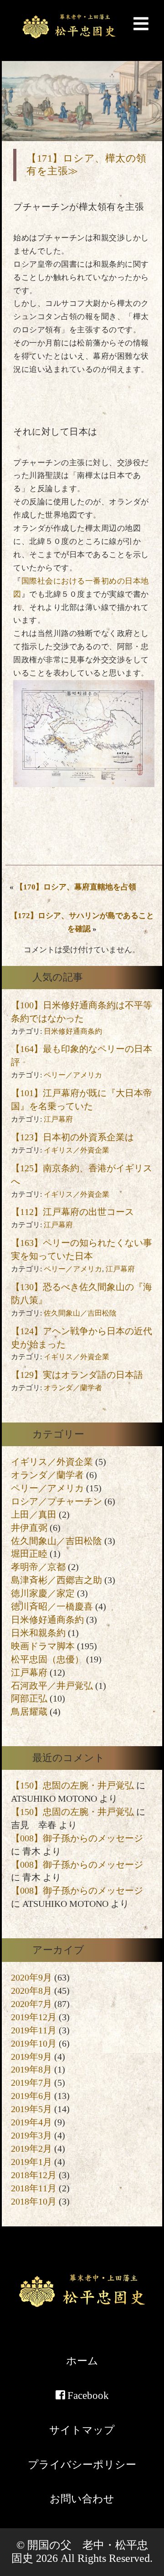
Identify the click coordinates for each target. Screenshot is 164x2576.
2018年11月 (34, 2188)
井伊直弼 (29, 1528)
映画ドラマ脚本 (43, 1646)
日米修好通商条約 (73, 1031)
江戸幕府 (58, 1119)
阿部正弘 (29, 1698)
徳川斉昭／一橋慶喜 (52, 1606)
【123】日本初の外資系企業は (72, 1137)
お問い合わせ (82, 2499)
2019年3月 (31, 2135)
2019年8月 (31, 2069)
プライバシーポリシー (82, 2464)
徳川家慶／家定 (43, 1593)
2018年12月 (34, 2175)
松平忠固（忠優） (47, 1659)
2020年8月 (31, 1991)
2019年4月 (31, 2122)
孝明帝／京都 (38, 1567)
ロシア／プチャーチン (56, 1501)
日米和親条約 (38, 1633)
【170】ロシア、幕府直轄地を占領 (76, 887)
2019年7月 (31, 2083)
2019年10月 (34, 2043)
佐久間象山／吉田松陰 (80, 1313)
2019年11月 (34, 2030)
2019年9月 (31, 2057)
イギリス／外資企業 (77, 1150)
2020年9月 (31, 1977)
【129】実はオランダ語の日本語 (77, 1375)
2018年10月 (34, 2201)
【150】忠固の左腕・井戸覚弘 (72, 1785)
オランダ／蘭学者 (73, 1388)
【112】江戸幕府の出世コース (72, 1212)
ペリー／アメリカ (73, 1075)
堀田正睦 (29, 1554)
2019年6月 (31, 2096)
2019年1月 (31, 2162)
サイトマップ (82, 2430)
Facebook (87, 2395)
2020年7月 (31, 2004)
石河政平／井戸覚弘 (52, 1686)
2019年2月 (31, 2149)
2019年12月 (34, 2017)
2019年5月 (31, 2109)
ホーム (82, 2361)
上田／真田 (34, 1514)
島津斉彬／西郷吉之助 (56, 1580)
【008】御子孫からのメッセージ (77, 1838)
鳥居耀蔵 (29, 1712)
